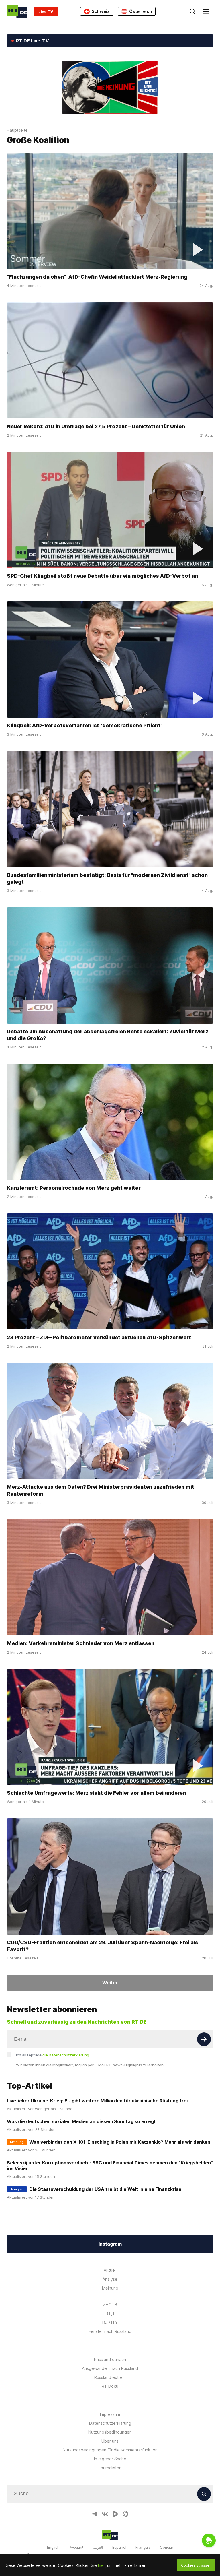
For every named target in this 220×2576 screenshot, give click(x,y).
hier (101, 2565)
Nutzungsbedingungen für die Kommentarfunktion (110, 2450)
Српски (167, 2547)
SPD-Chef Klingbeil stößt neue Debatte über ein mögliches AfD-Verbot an (102, 576)
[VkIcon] (105, 2514)
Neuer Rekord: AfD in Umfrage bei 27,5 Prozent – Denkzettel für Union (96, 426)
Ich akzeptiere (53, 2055)
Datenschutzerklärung (110, 2423)
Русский (76, 2547)
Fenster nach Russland (110, 2331)
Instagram (110, 2244)
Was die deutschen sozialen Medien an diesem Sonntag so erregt (81, 2121)
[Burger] (206, 11)
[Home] (17, 11)
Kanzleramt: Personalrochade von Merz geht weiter (74, 1188)
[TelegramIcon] (95, 2514)
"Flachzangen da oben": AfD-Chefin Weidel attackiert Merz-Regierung (97, 277)
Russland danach (110, 2359)
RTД (110, 2314)
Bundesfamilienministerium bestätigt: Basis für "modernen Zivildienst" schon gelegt (107, 878)
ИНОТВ (110, 2305)
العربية (98, 2547)
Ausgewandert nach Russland (110, 2368)
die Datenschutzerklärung (66, 2055)
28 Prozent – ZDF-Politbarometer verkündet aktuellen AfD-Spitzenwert (99, 1337)
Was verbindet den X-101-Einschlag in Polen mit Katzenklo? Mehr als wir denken (120, 2142)
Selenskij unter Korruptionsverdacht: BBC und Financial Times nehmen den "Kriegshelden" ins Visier (110, 2166)
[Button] (204, 2039)
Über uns (110, 2441)
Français (143, 2547)
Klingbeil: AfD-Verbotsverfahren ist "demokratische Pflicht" (85, 725)
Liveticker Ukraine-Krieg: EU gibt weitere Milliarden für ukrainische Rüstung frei (97, 2101)
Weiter (110, 1983)
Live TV (46, 11)
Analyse (110, 2279)
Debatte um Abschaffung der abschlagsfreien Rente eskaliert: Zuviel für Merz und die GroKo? (108, 1035)
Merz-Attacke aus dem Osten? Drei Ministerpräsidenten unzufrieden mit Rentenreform (101, 1490)
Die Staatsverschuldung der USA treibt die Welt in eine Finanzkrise (105, 2189)
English (53, 2547)
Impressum (110, 2414)
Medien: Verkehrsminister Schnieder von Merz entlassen (81, 1643)
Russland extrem (110, 2377)
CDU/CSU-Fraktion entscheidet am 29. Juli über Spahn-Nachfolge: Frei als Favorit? (103, 1946)
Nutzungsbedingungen (110, 2432)
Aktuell (110, 2270)
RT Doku (110, 2386)
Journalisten (110, 2468)
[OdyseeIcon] (125, 2514)
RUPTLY (110, 2322)
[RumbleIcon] (115, 2514)
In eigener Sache (110, 2459)
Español (119, 2547)
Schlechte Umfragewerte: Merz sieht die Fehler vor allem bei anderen (96, 1793)
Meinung (110, 2288)
